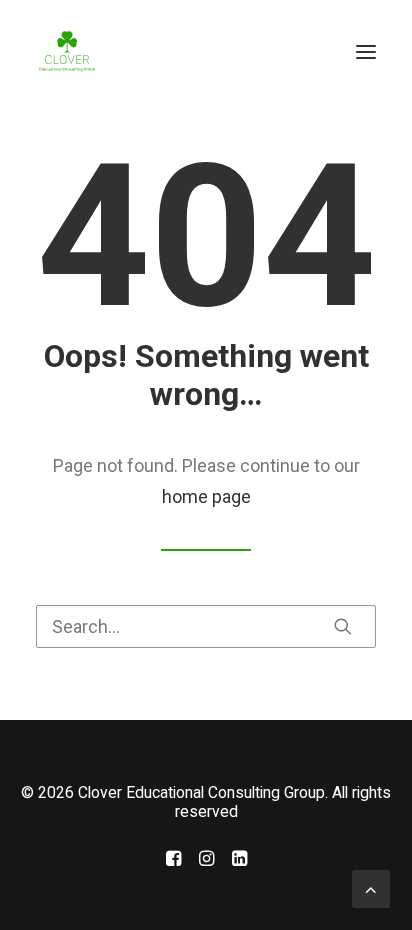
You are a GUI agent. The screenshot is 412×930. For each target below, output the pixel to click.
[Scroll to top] (371, 887)
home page (206, 496)
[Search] (206, 626)
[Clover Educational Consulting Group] (70, 52)
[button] (366, 52)
